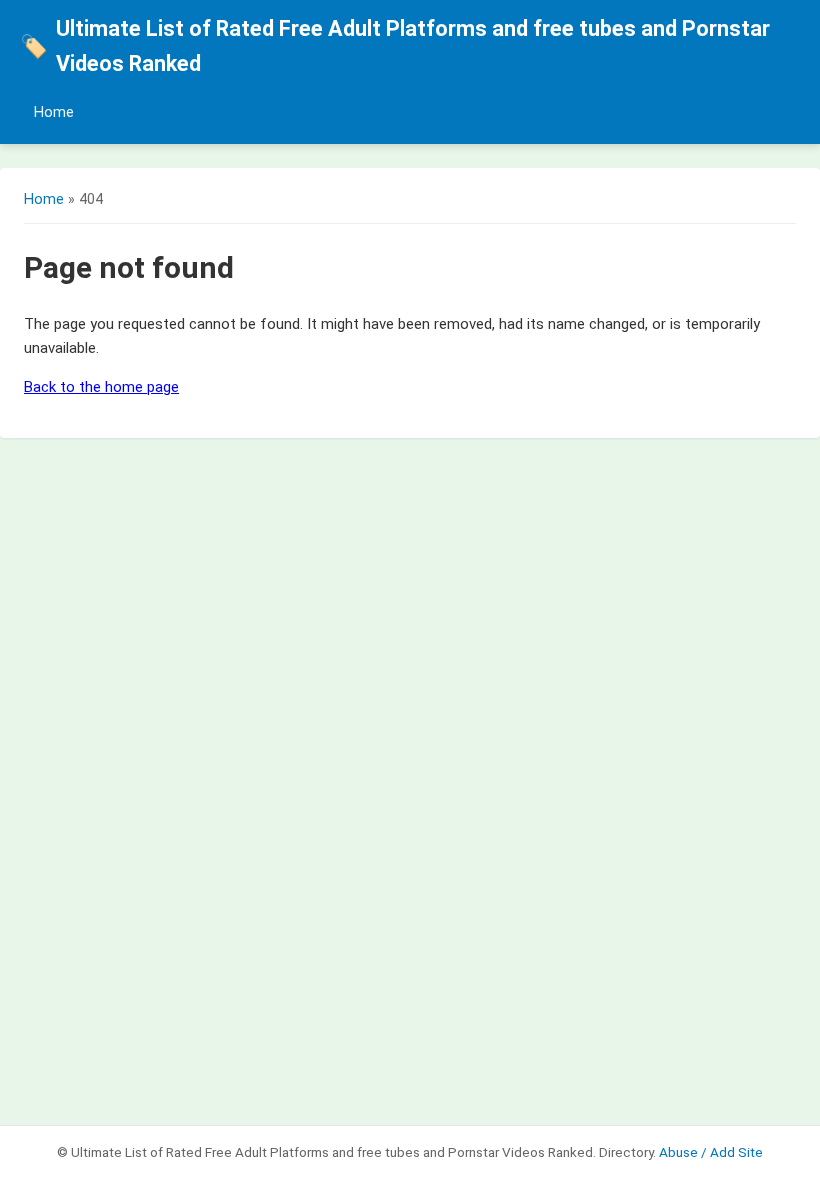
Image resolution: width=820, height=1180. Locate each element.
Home (54, 112)
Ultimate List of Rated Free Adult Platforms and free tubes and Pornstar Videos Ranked (395, 46)
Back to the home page (101, 387)
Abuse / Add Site (711, 1152)
